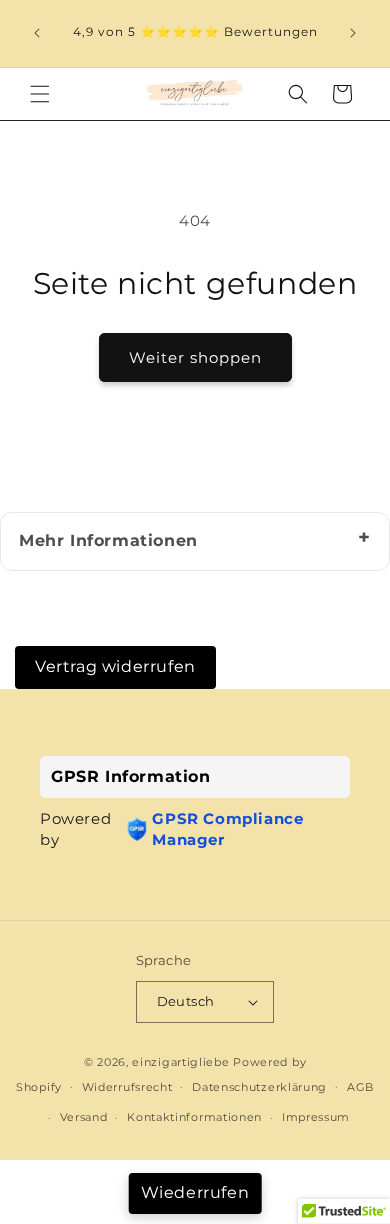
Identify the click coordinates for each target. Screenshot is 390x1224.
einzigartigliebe (182, 1062)
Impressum (316, 1117)
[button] (40, 94)
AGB (360, 1087)
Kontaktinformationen (194, 1117)
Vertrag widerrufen (115, 666)
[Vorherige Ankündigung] (37, 33)
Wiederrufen (195, 1192)
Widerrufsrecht (127, 1087)
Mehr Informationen (108, 540)
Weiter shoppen (195, 357)
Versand (84, 1117)
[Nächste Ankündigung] (353, 33)
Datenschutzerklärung (259, 1087)
